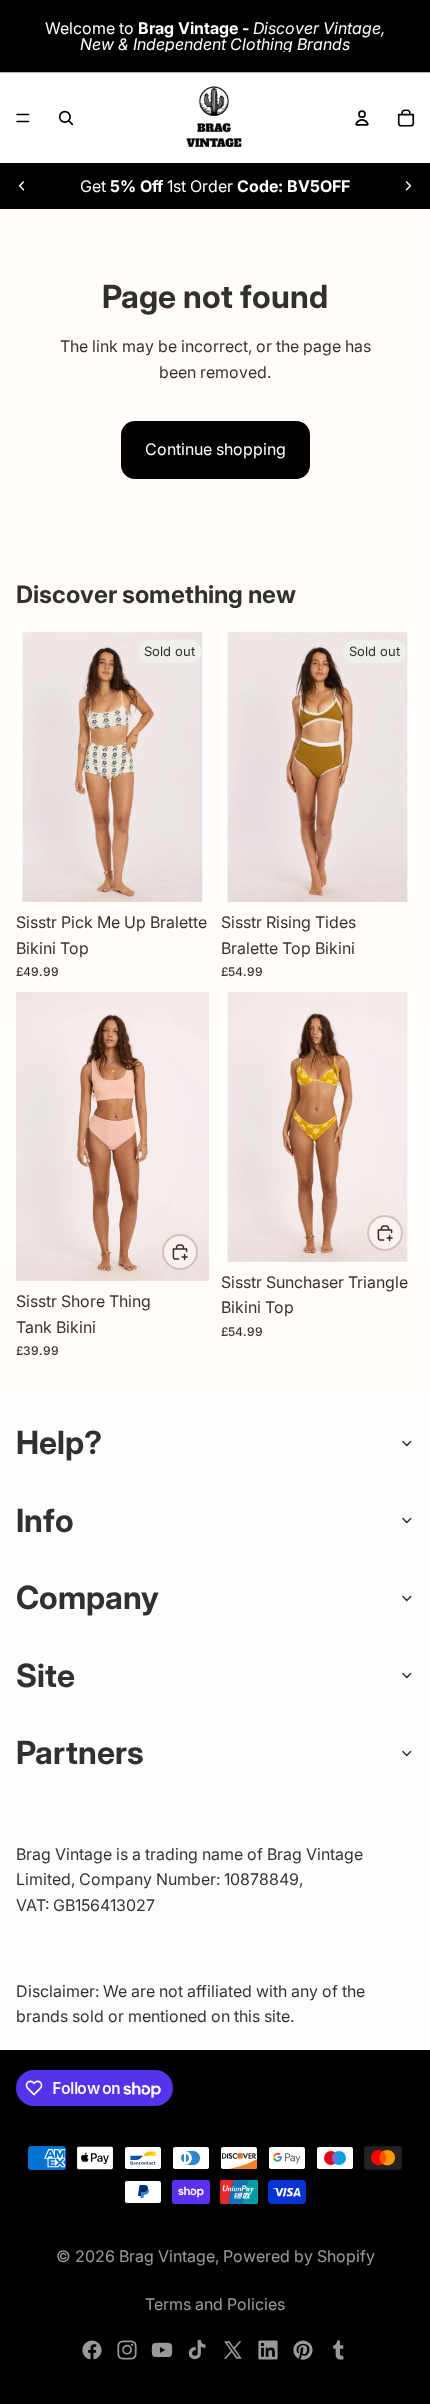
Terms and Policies (215, 2304)
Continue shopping (215, 449)
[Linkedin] (268, 2350)
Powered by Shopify (299, 2256)
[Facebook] (92, 2350)
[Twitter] (233, 2350)
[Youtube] (162, 2350)
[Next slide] (408, 186)
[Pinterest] (303, 2350)
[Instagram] (127, 2350)
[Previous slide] (22, 186)
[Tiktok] (197, 2350)
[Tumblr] (338, 2350)
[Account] (362, 118)
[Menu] (23, 118)
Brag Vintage (167, 2256)
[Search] (66, 118)
